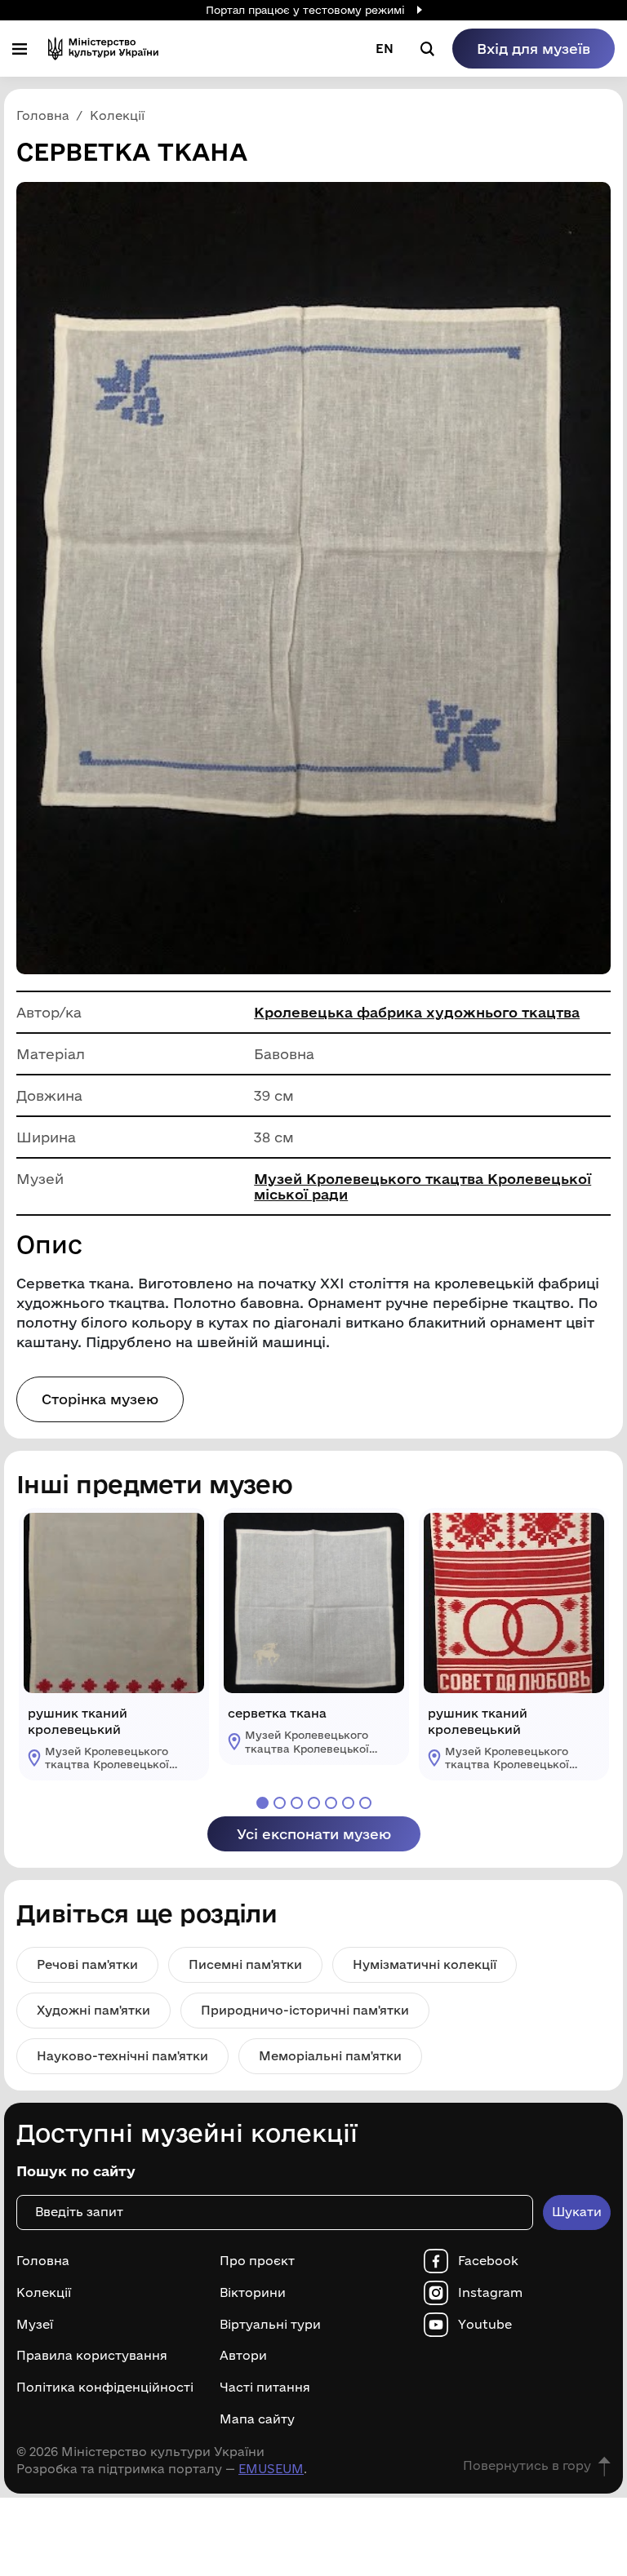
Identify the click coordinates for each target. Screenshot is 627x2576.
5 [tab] (331, 1803)
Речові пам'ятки (87, 1964)
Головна (43, 2261)
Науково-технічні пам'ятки (122, 2056)
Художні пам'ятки (93, 2010)
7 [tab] (365, 1803)
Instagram (490, 2293)
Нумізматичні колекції (425, 1964)
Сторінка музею (100, 1399)
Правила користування (92, 2356)
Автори (243, 2356)
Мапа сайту (257, 2419)
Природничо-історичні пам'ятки (305, 2010)
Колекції (44, 2293)
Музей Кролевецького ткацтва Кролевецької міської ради (422, 1186)
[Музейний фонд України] (103, 49)
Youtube (485, 2325)
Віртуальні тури (270, 2325)
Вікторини (253, 2293)
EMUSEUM (271, 2469)
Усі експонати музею (314, 1834)
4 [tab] (314, 1803)
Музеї (35, 2325)
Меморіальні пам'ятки (330, 2056)
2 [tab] (280, 1803)
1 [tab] (262, 1803)
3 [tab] (297, 1803)
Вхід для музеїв (534, 49)
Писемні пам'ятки (245, 1964)
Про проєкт (257, 2261)
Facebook (488, 2261)
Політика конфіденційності (105, 2388)
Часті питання (265, 2388)
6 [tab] (348, 1803)
